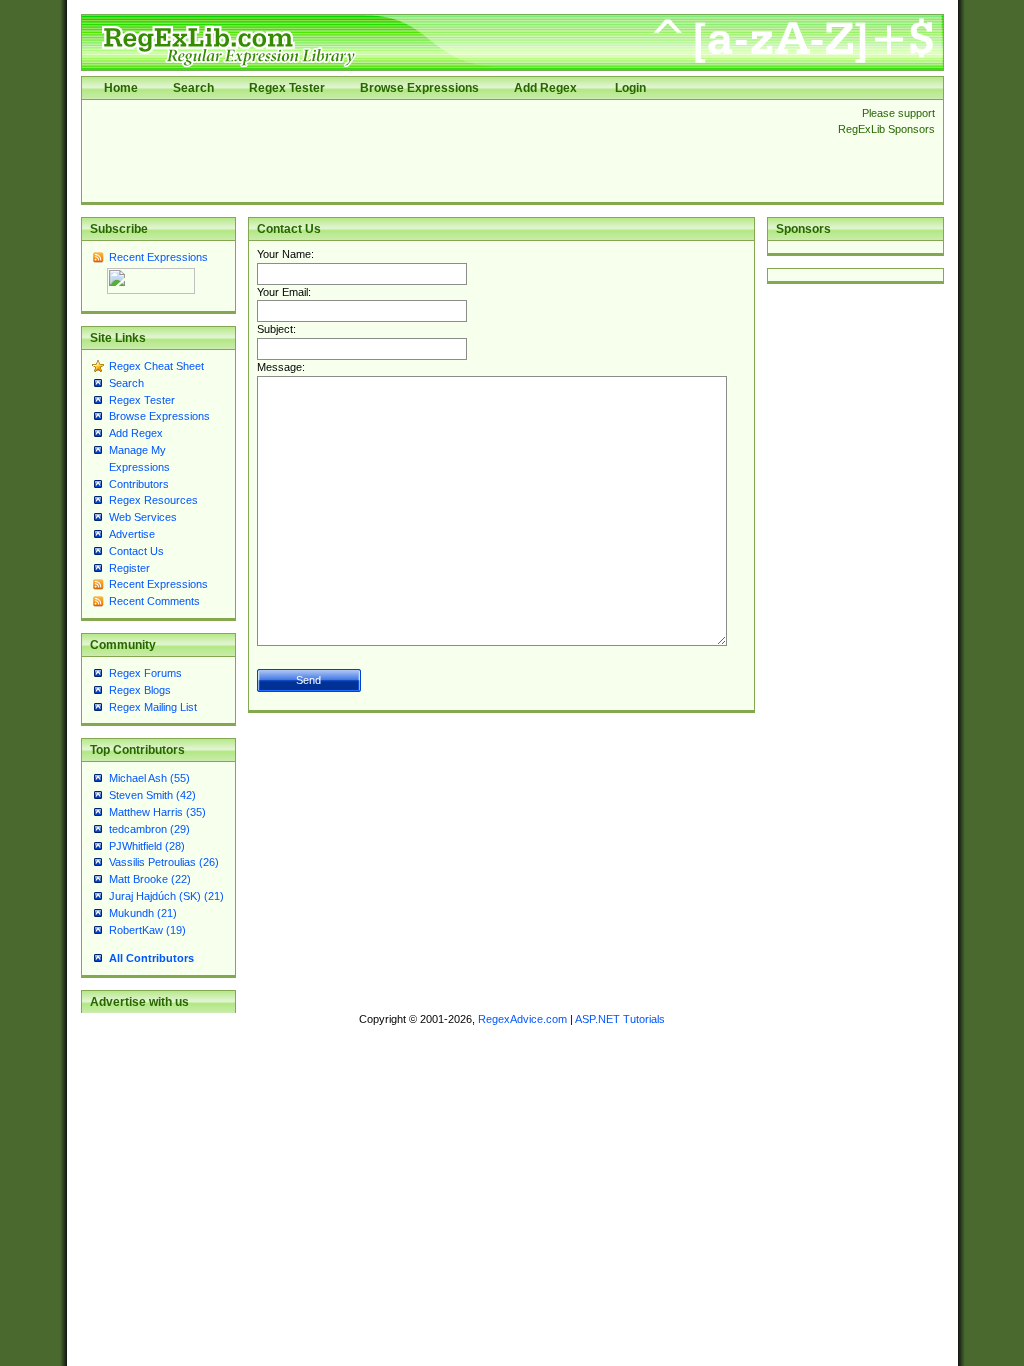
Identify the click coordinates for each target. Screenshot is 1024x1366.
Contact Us (136, 551)
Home (121, 88)
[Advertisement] (454, 151)
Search (193, 88)
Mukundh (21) (143, 913)
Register (129, 568)
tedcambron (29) (149, 829)
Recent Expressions (158, 257)
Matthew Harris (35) (157, 812)
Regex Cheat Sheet (156, 366)
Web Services (143, 517)
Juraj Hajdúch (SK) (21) (166, 896)
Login (630, 88)
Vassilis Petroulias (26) (164, 862)
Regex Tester (287, 88)
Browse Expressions (419, 88)
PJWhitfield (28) (147, 846)
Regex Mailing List (153, 707)
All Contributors (151, 958)
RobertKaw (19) (147, 930)
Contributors (139, 484)
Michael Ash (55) (149, 778)
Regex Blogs (140, 690)
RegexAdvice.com (522, 1019)
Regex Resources (153, 500)
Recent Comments (154, 601)
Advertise (132, 534)
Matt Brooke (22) (150, 879)
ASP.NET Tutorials (620, 1019)
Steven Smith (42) (152, 795)
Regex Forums (145, 673)
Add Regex (545, 88)
